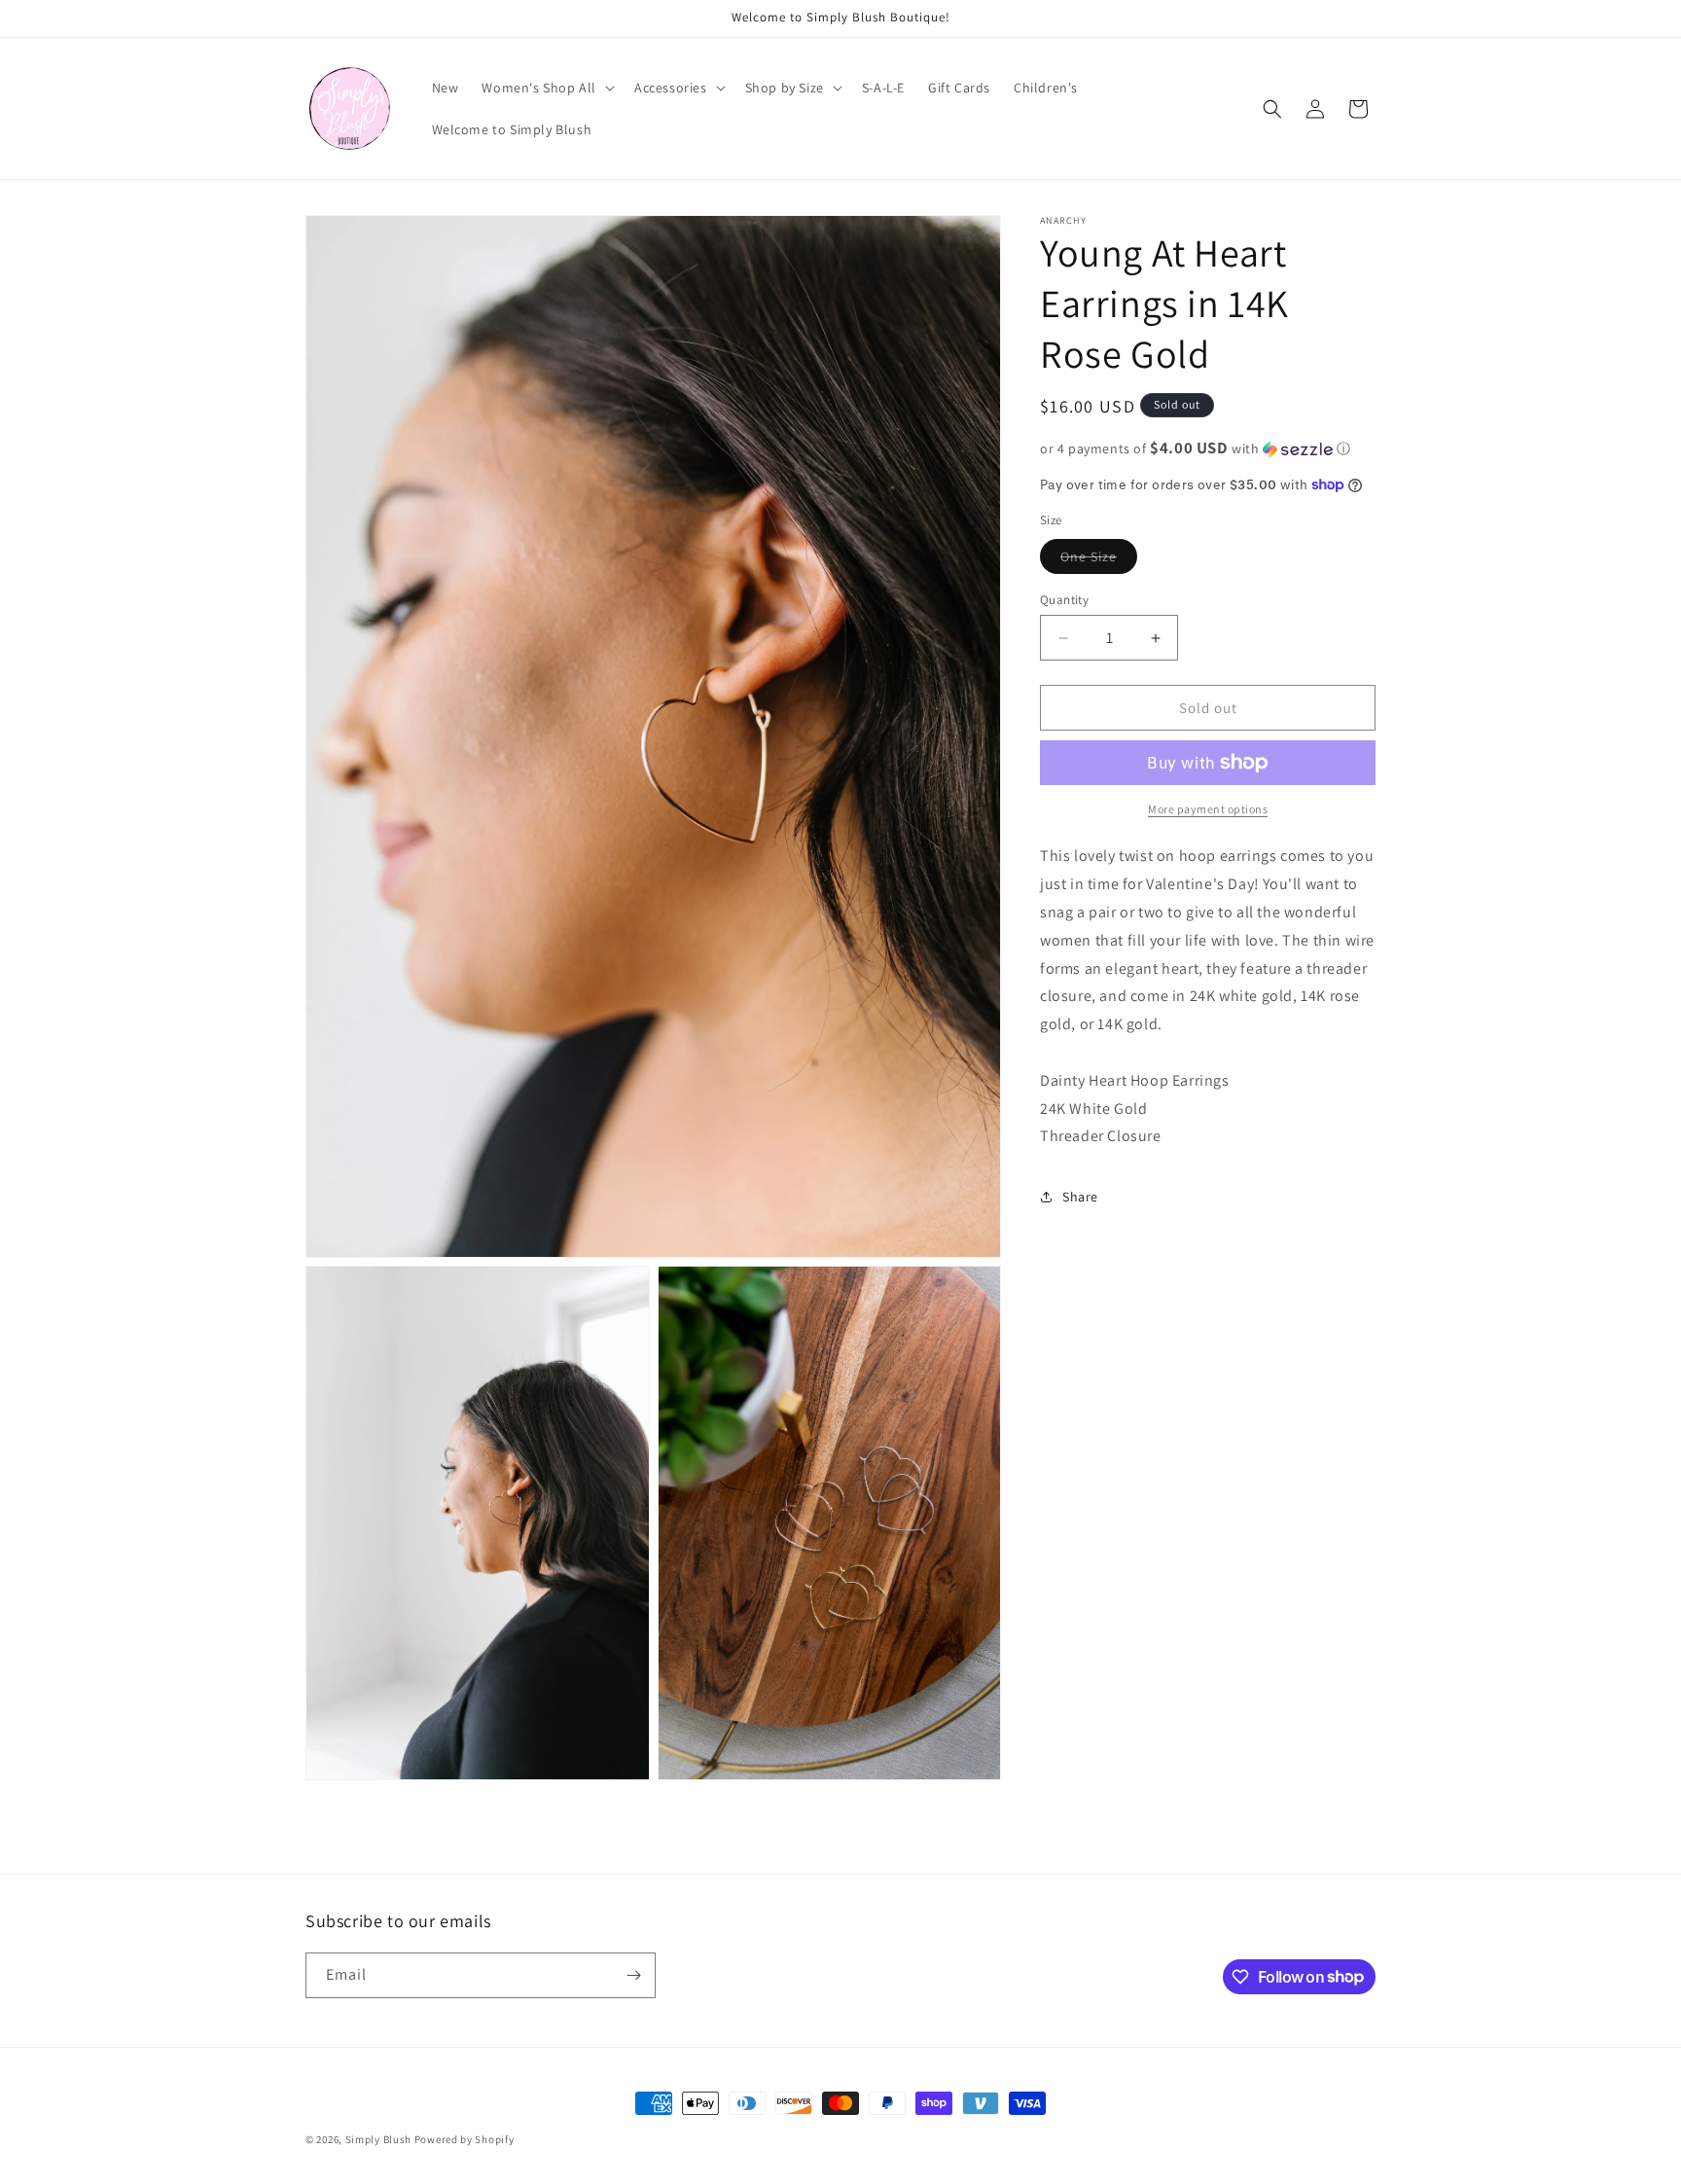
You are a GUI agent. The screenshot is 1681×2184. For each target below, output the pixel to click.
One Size (1099, 560)
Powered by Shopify (465, 2139)
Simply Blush (378, 2139)
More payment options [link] (1208, 809)
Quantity (1064, 600)
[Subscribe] (633, 1975)
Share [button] (1080, 1196)
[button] (546, 88)
